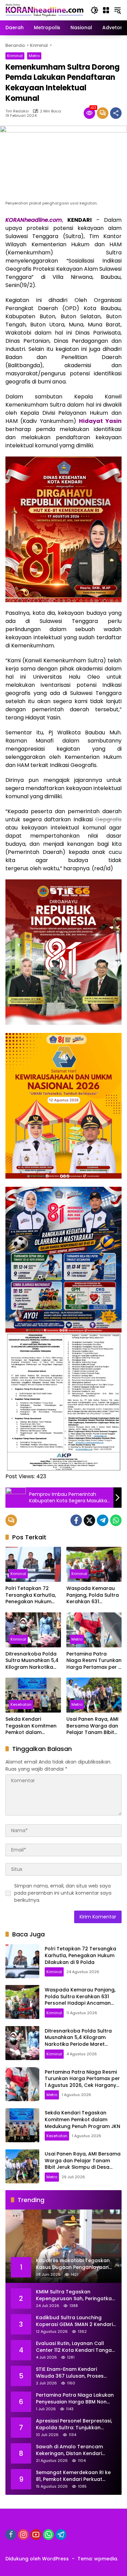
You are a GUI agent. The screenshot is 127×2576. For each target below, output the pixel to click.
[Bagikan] (116, 113)
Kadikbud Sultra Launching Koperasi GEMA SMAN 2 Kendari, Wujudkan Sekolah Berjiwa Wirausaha (75, 2321)
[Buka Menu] (106, 10)
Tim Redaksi (17, 111)
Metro (34, 56)
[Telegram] (103, 1520)
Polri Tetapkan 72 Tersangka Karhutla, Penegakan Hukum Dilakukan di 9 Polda (31, 1595)
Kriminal (15, 56)
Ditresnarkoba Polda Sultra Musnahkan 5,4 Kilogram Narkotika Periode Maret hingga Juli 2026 (32, 1661)
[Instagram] (23, 2535)
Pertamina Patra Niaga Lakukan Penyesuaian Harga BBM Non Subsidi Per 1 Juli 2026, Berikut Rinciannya (75, 2399)
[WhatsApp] (116, 1520)
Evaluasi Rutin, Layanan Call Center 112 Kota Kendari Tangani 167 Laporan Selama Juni (76, 2347)
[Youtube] (36, 2535)
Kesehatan (21, 1704)
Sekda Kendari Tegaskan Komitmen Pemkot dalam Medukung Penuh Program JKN (31, 1726)
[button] (94, 10)
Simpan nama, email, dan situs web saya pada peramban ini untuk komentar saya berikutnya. (63, 1893)
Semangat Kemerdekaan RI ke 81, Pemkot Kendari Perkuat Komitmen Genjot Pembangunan (73, 2476)
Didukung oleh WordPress (37, 2559)
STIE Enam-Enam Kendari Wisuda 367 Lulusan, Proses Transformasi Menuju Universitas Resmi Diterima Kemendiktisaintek (70, 2373)
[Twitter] (89, 1520)
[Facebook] (76, 1520)
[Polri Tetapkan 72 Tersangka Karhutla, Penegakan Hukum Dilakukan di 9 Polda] (33, 1564)
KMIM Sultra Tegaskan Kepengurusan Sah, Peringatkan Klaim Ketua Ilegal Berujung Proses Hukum (75, 2295)
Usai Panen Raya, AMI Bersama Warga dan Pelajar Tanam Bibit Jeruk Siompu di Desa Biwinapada (93, 1726)
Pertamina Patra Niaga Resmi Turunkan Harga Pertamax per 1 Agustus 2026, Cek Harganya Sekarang (94, 1661)
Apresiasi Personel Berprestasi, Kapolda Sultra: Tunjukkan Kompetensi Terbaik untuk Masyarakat (74, 2424)
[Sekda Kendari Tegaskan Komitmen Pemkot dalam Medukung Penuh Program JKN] (33, 1695)
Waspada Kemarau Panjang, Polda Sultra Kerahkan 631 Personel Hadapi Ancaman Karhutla (93, 1595)
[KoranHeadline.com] (45, 10)
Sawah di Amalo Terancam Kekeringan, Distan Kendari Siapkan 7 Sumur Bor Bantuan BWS (72, 2450)
